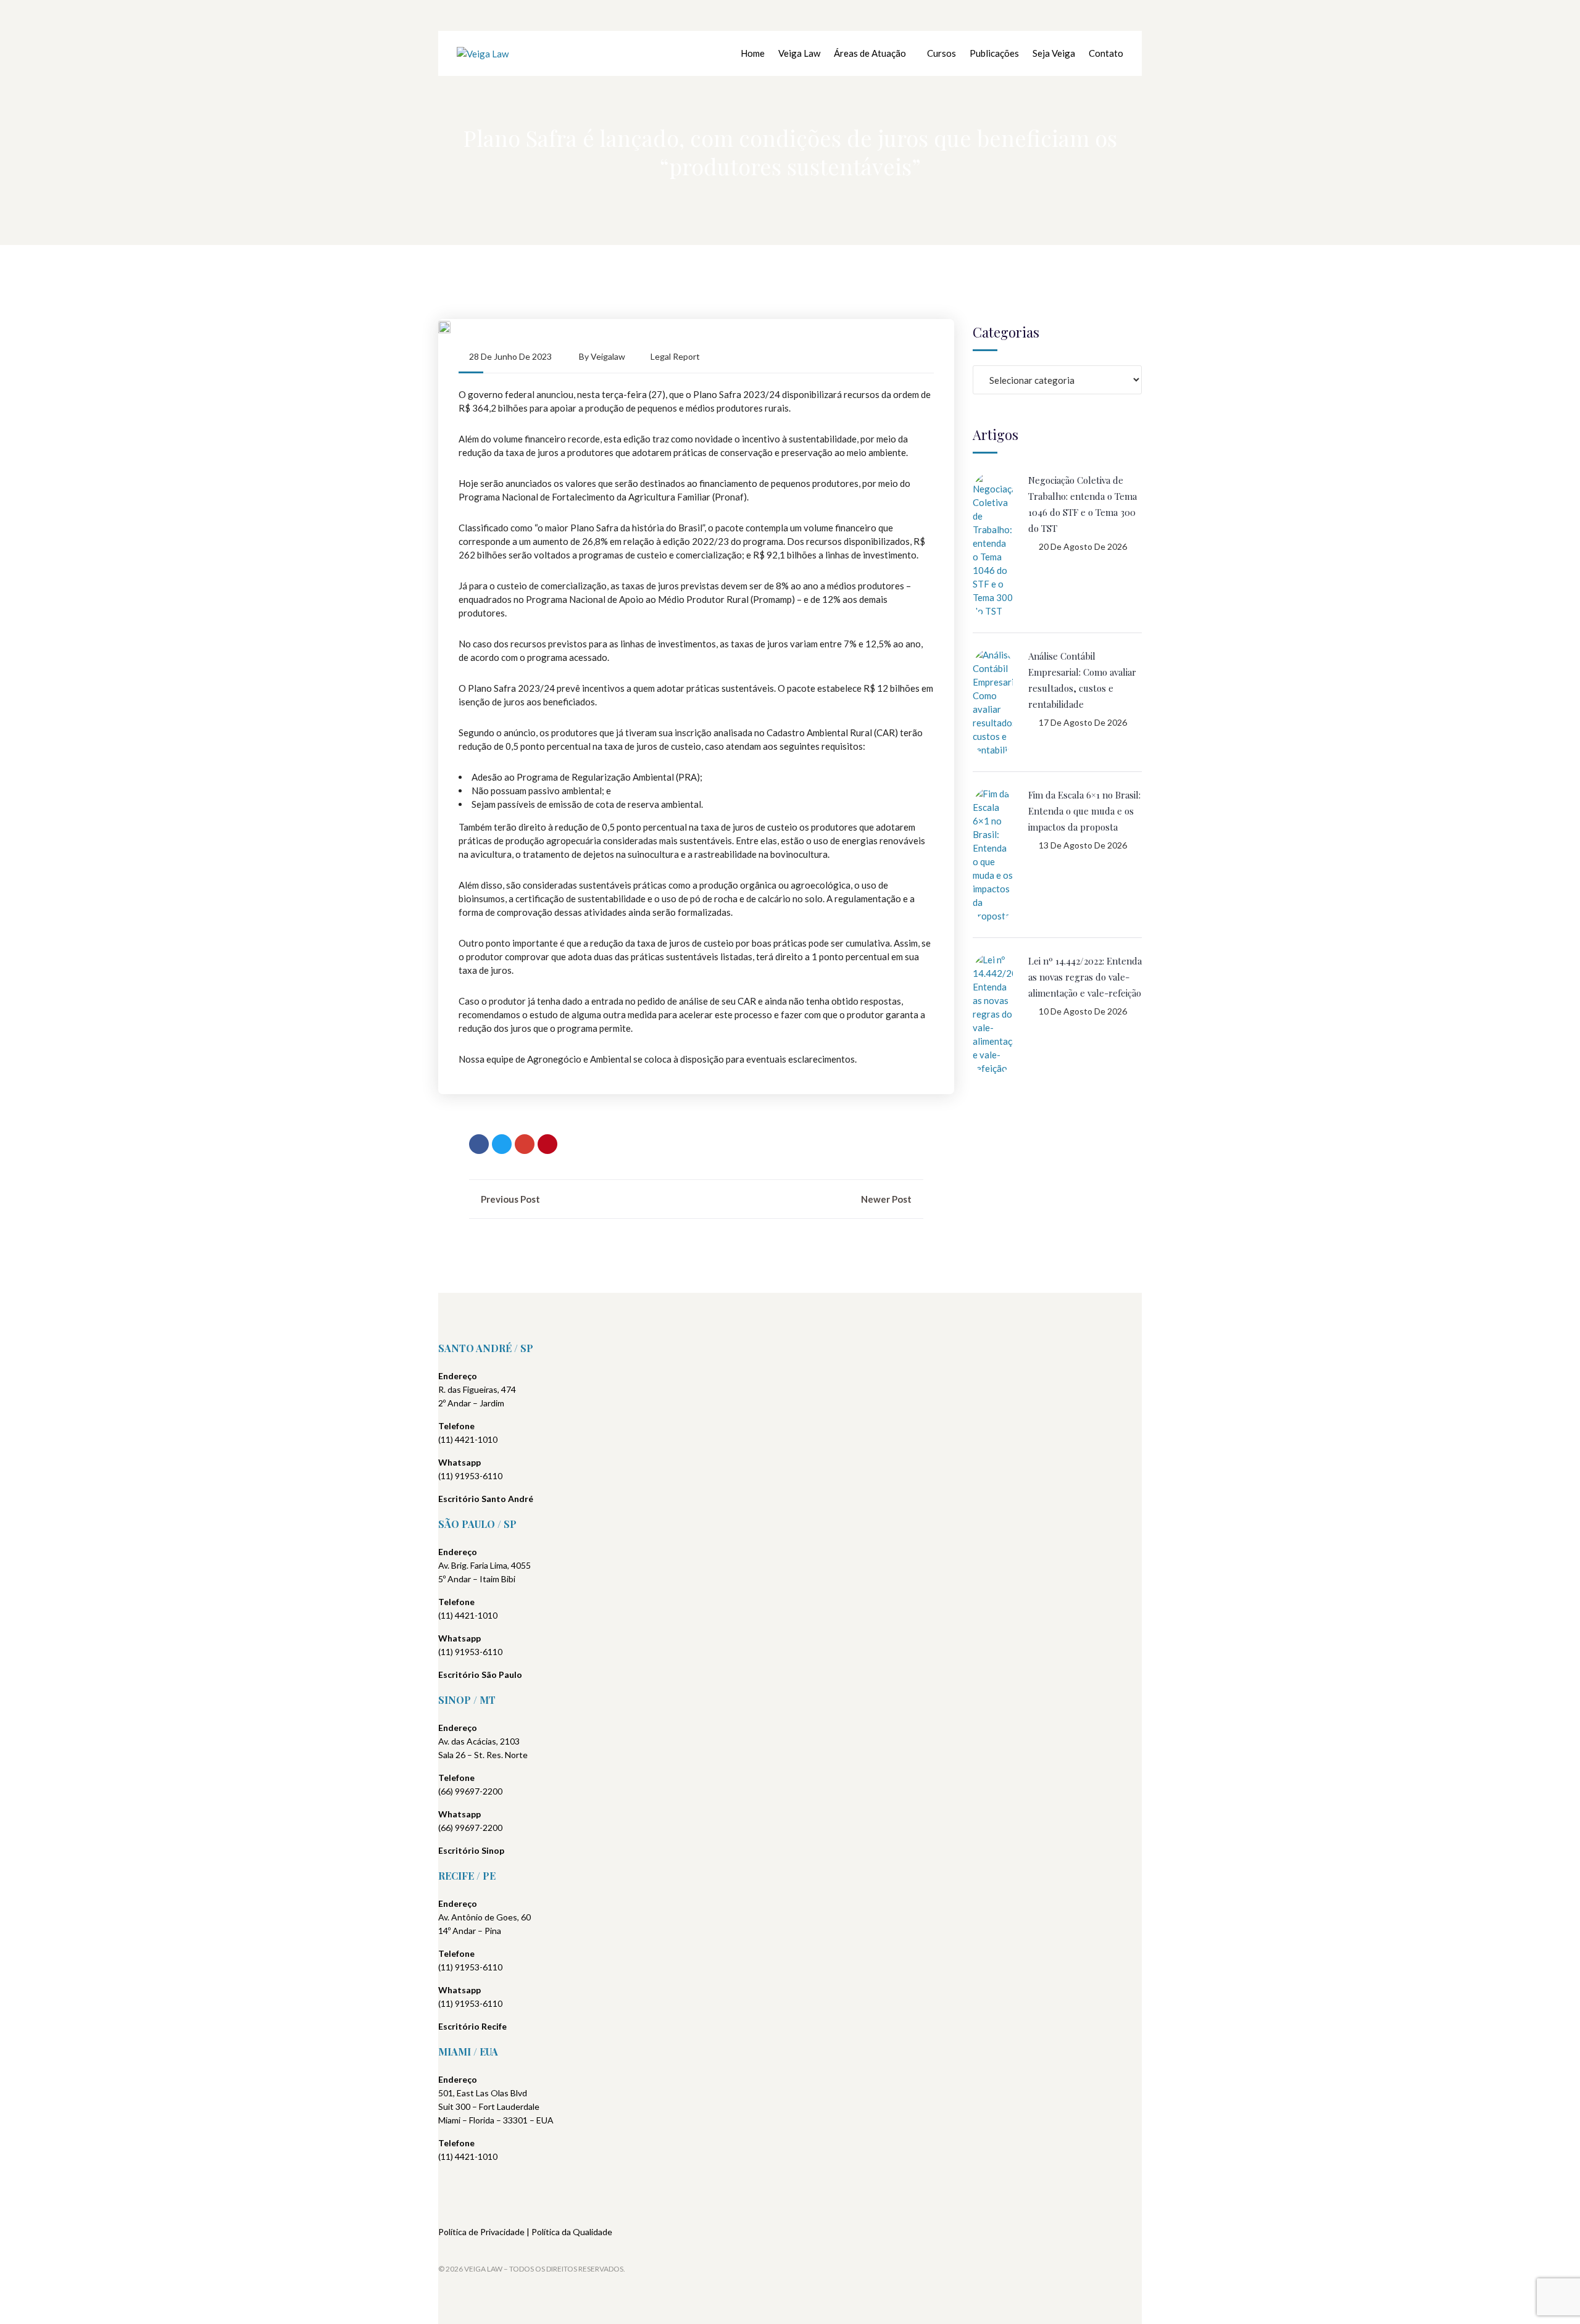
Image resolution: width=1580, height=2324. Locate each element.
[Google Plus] (525, 1144)
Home (753, 53)
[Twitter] (502, 1144)
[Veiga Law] (483, 53)
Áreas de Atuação (870, 53)
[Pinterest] (547, 1144)
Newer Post (887, 1199)
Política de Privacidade (481, 2232)
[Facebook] (479, 1144)
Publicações (994, 53)
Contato (1106, 53)
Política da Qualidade (572, 2232)
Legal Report (675, 356)
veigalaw (608, 356)
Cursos (942, 53)
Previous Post (509, 1199)
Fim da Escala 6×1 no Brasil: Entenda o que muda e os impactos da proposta (1084, 811)
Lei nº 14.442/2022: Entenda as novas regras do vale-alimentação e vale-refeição (1085, 977)
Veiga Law (799, 53)
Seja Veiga (1054, 53)
